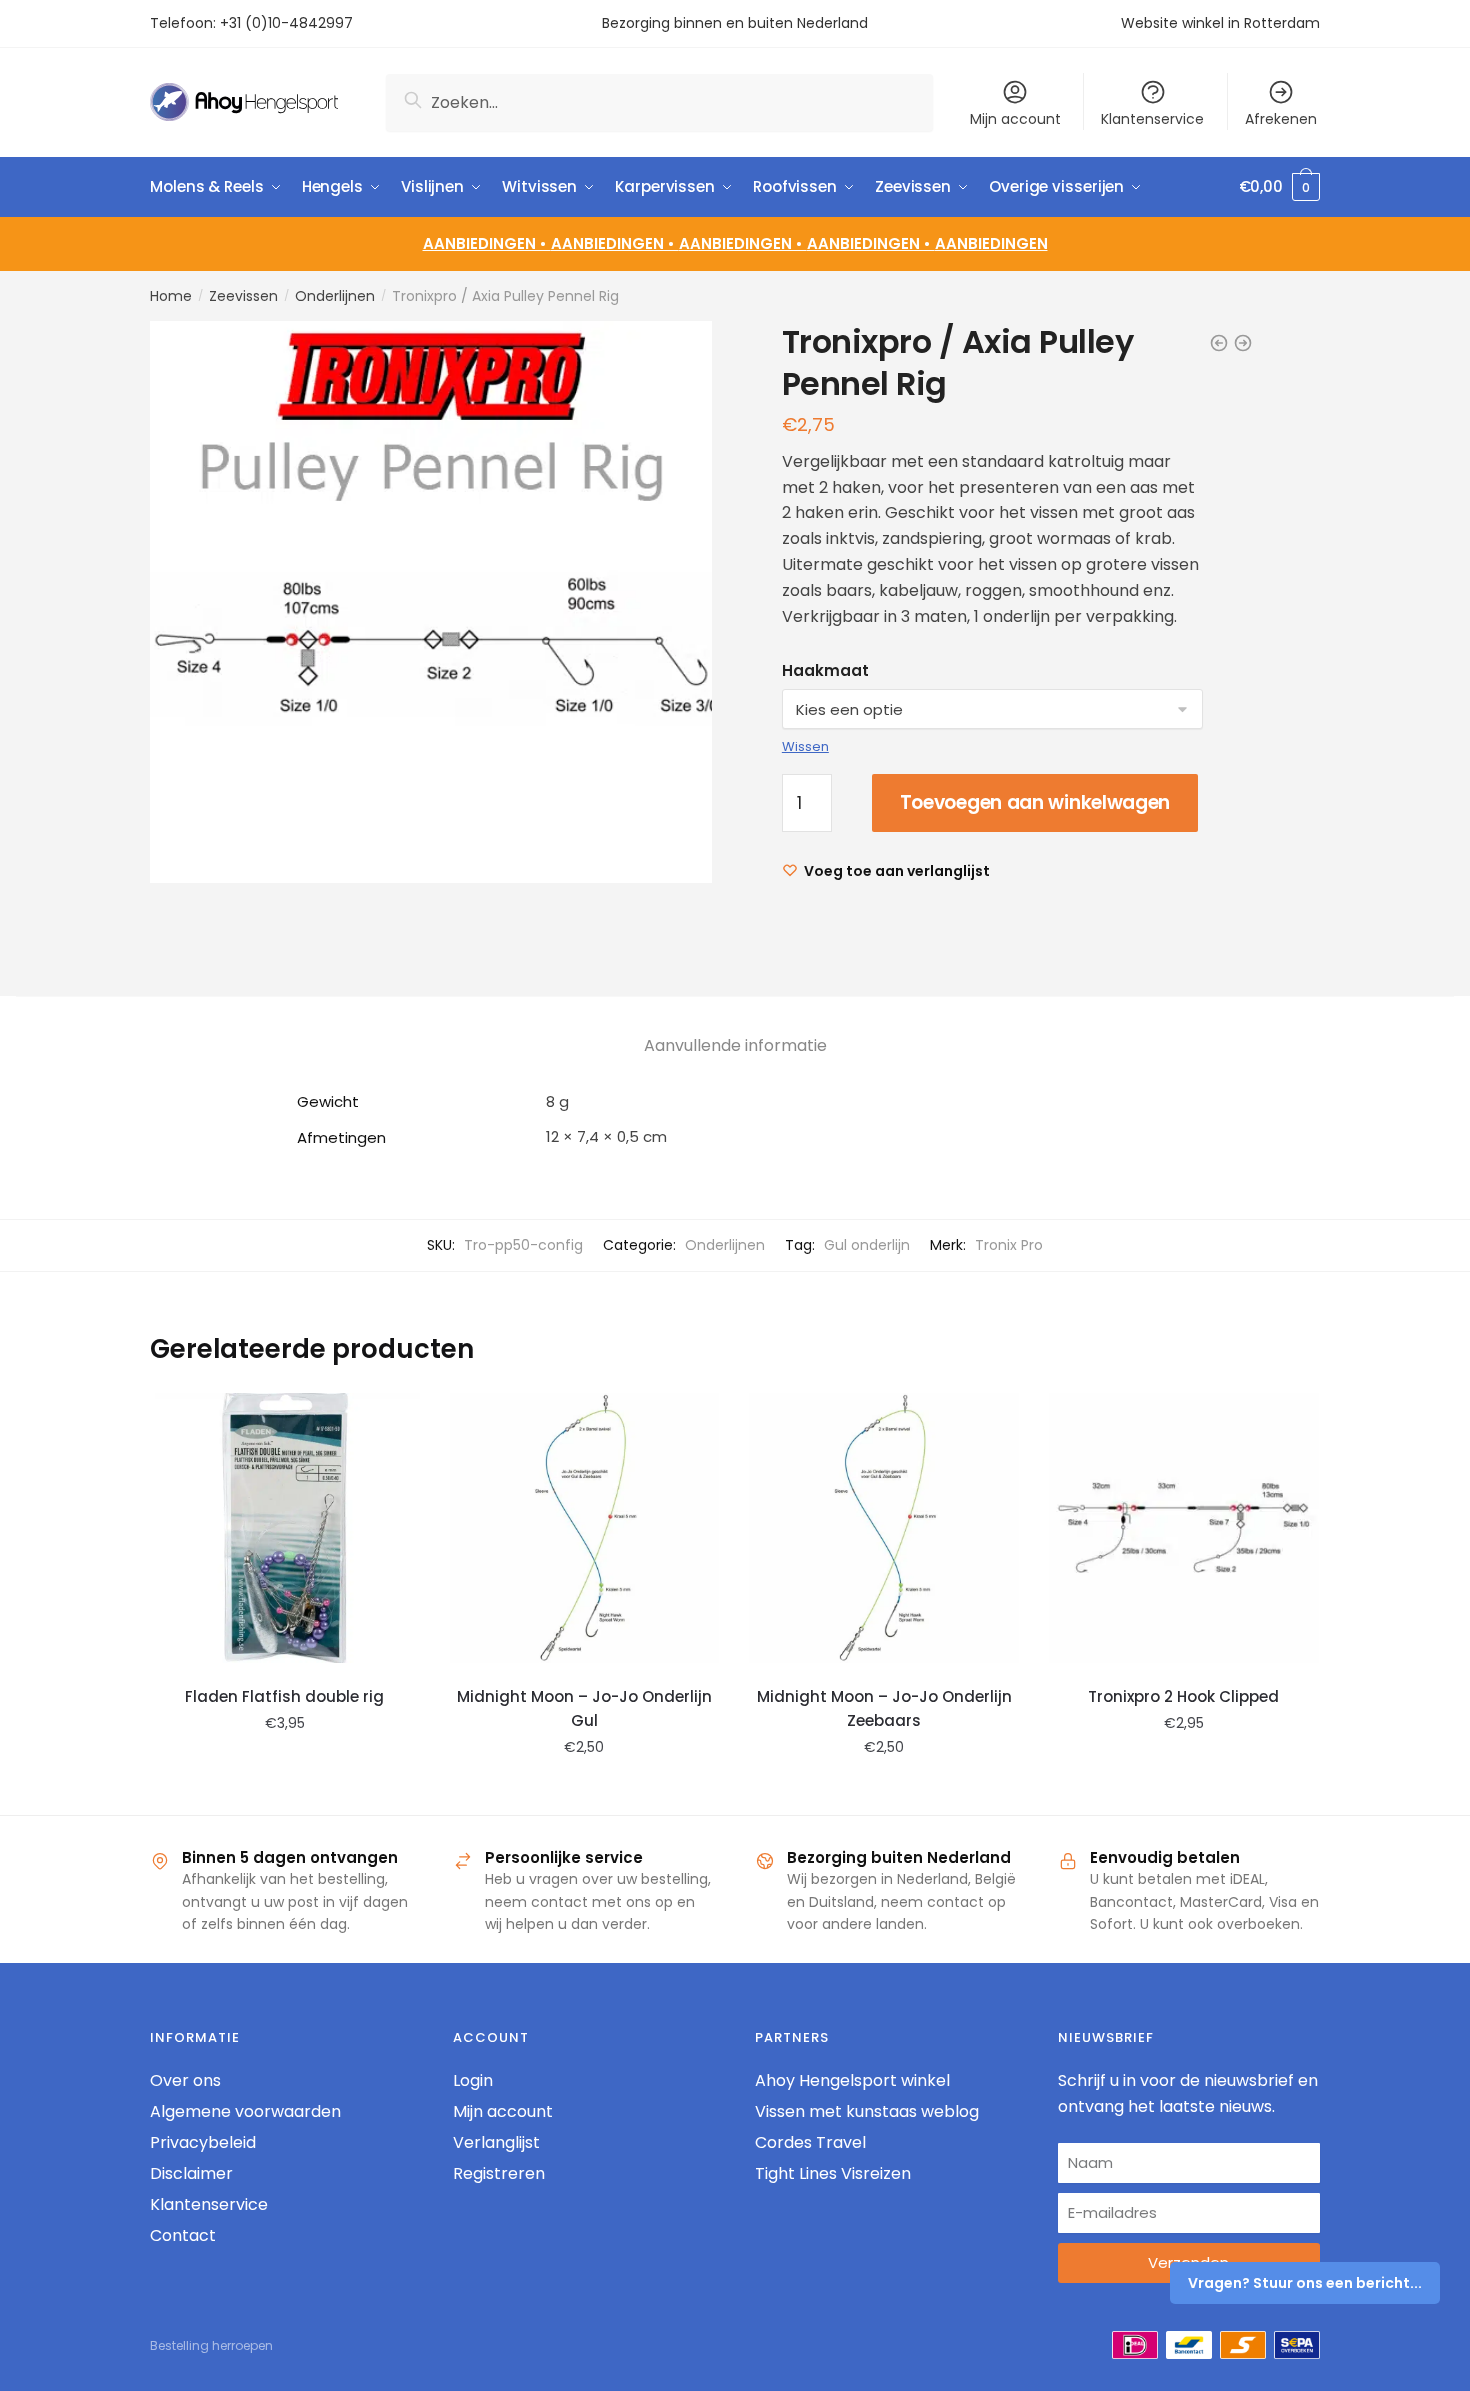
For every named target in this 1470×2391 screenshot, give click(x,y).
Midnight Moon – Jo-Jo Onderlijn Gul (584, 1708)
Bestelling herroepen (211, 2345)
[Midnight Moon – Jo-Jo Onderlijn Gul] (585, 1528)
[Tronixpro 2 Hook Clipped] (1184, 1528)
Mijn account (1015, 119)
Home (171, 296)
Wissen (805, 746)
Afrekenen (1281, 119)
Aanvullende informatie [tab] (735, 1045)
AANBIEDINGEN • (615, 243)
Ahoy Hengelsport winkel (852, 2080)
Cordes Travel (810, 2142)
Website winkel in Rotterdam (1220, 23)
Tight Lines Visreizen (833, 2173)
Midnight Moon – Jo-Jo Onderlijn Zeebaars (884, 1708)
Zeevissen (243, 296)
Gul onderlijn (867, 1245)
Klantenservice (1152, 119)
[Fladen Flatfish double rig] (285, 1528)
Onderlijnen (335, 296)
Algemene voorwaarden (245, 2111)
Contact (183, 2235)
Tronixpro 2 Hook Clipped (1183, 1696)
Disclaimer (191, 2173)
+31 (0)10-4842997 (288, 23)
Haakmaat (825, 670)
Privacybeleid (203, 2142)
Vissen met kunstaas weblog (867, 2111)
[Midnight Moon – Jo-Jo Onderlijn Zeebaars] (884, 1528)
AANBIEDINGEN (991, 243)
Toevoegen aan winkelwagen (1035, 802)
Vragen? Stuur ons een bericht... (1305, 2283)
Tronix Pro (1009, 1245)
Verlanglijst (496, 2142)
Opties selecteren (584, 1792)
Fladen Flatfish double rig (284, 1696)
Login (473, 2080)
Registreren (499, 2173)
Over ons (185, 2080)
